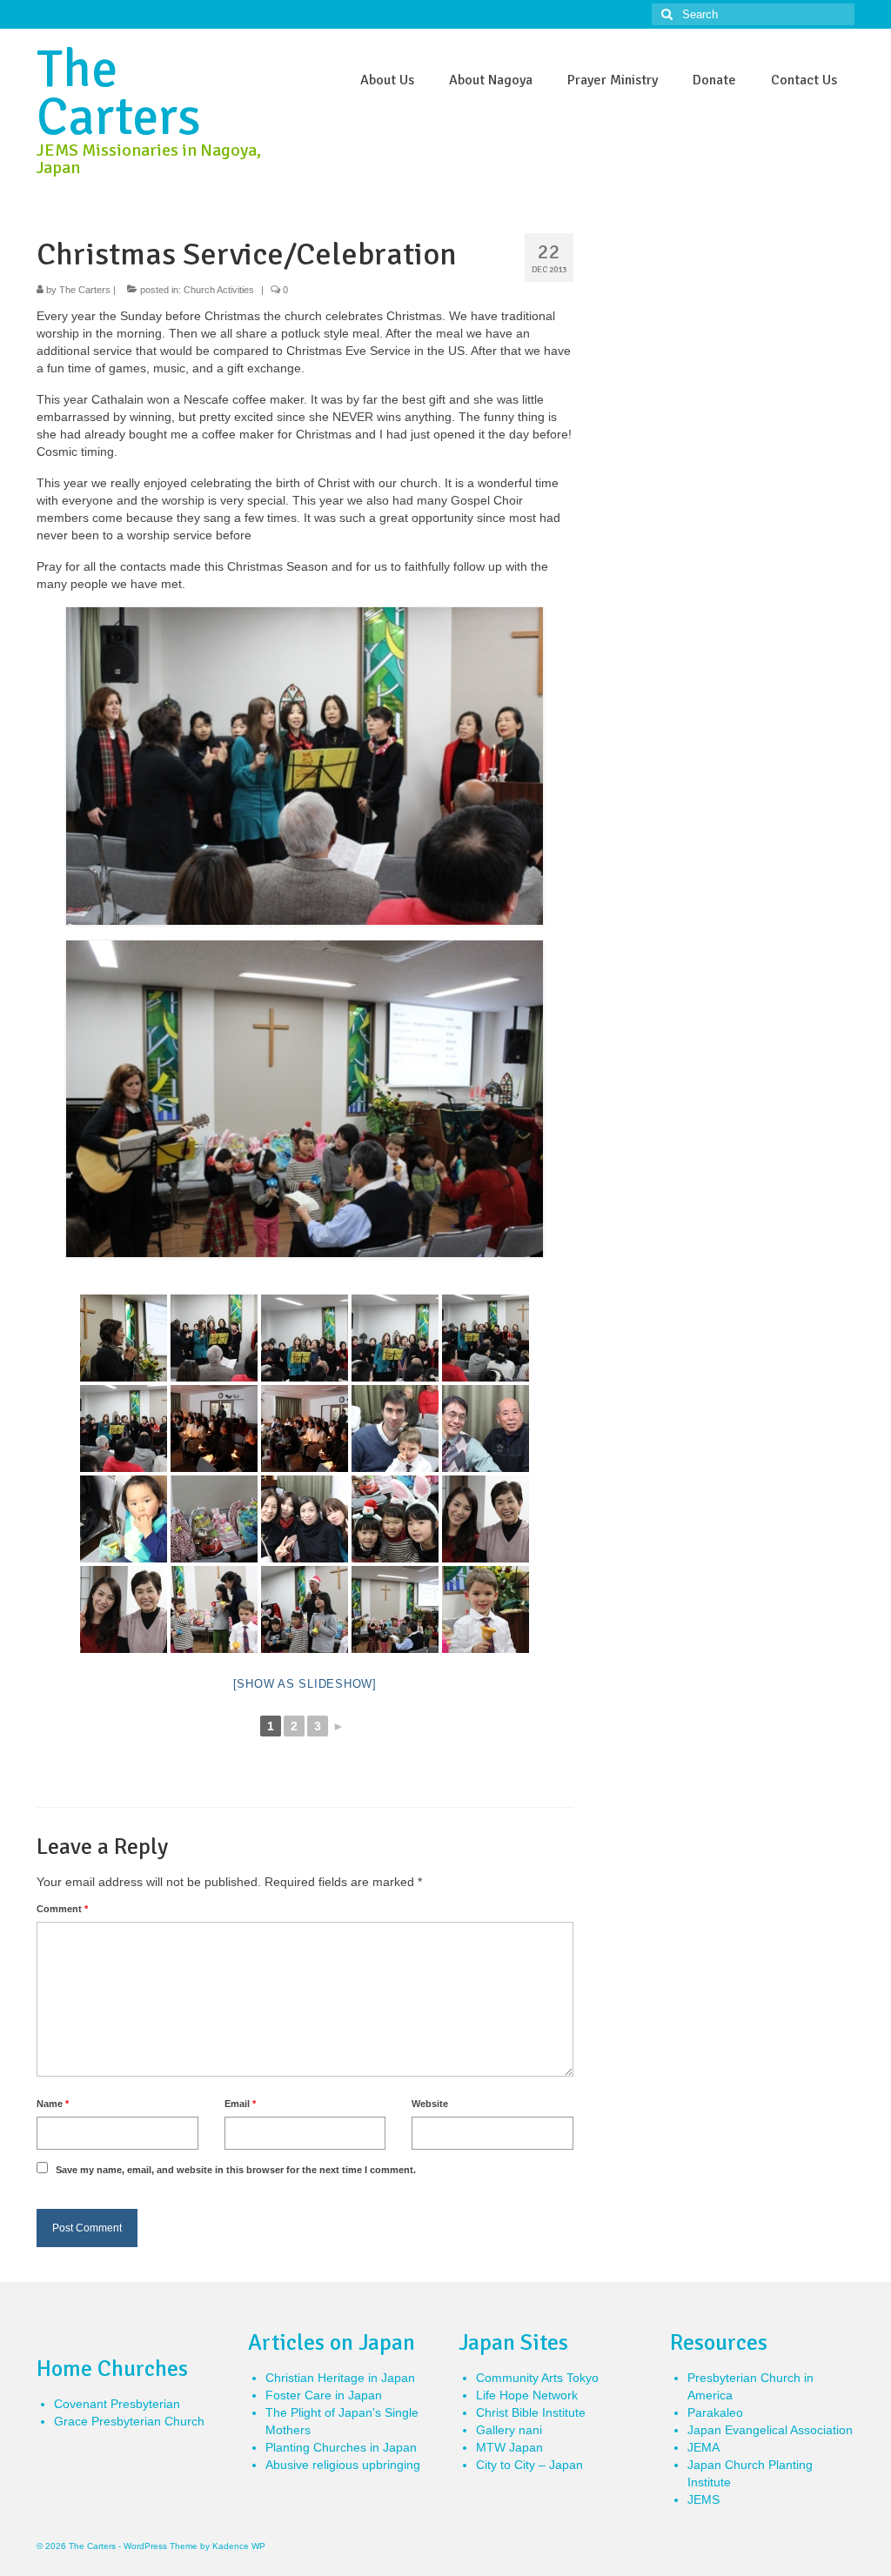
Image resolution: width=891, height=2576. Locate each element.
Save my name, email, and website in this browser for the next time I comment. (236, 2170)
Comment (62, 1909)
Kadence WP (239, 2546)
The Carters (119, 94)
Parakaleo (715, 2412)
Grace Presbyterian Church (129, 2421)
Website (430, 2104)
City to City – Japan (529, 2465)
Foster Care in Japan (324, 2395)
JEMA (703, 2447)
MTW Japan (509, 2447)
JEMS (703, 2499)
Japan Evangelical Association (770, 2430)
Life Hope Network (527, 2395)
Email (240, 2104)
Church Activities (219, 290)
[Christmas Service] (124, 1338)
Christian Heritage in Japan (340, 2378)
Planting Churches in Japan (341, 2447)
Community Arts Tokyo (537, 2378)
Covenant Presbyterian (117, 2404)
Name (53, 2104)
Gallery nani (509, 2430)
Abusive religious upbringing (343, 2465)
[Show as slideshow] (305, 1684)
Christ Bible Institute (531, 2412)
